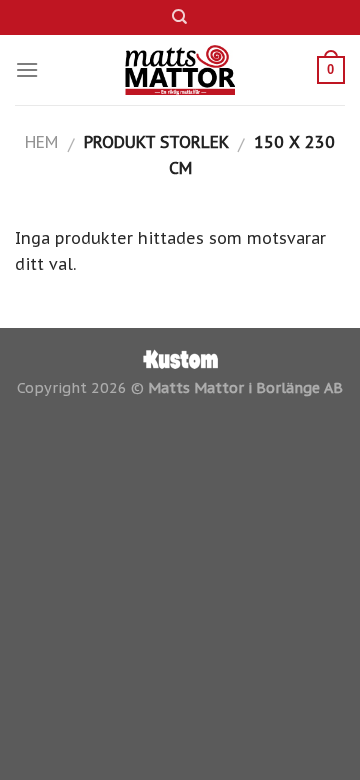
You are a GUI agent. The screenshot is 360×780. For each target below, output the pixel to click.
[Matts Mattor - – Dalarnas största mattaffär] (180, 70)
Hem (41, 142)
